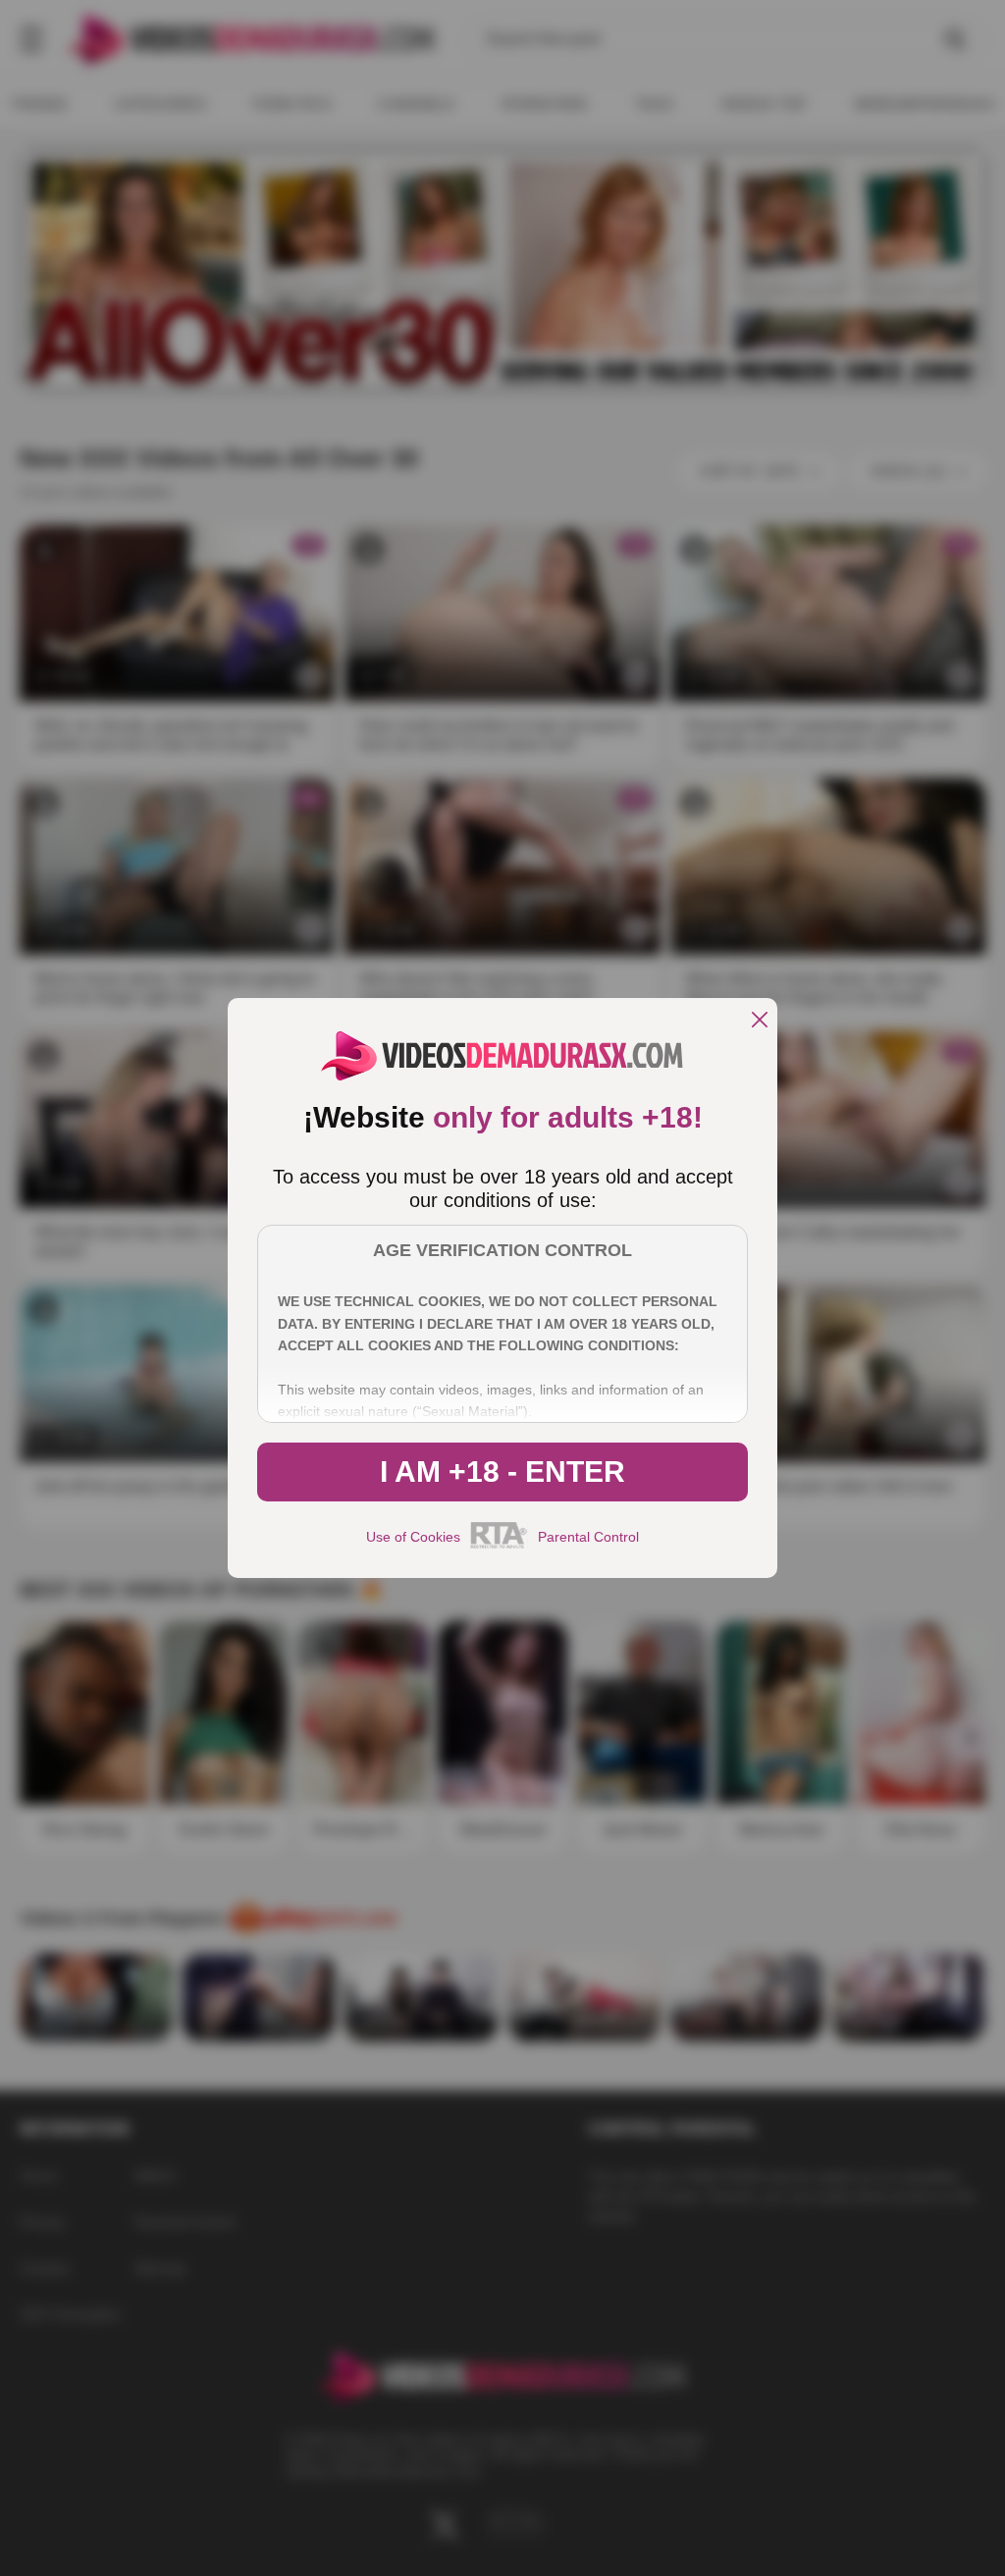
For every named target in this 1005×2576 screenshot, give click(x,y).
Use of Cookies (413, 1537)
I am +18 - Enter (502, 1472)
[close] (760, 1021)
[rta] (499, 1546)
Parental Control (588, 1537)
